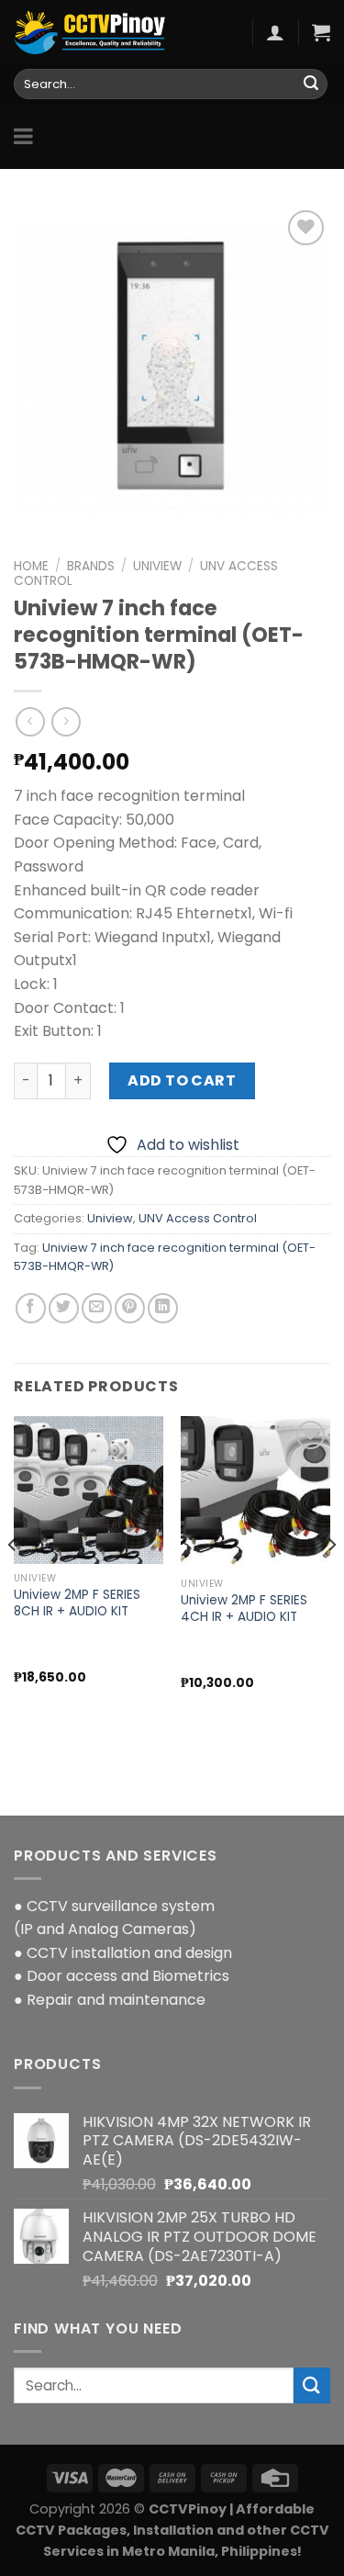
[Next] (331, 1582)
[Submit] (311, 84)
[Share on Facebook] (31, 1308)
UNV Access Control (198, 1218)
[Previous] (13, 1582)
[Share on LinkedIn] (163, 1308)
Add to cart (182, 1080)
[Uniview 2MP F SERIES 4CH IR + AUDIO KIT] (255, 1493)
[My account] (275, 32)
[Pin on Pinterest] (130, 1308)
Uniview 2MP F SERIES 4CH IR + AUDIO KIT (244, 1609)
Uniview (157, 566)
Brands (91, 566)
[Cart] (321, 32)
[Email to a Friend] (97, 1308)
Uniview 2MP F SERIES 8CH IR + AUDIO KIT (77, 1603)
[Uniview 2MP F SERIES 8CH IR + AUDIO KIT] (89, 1490)
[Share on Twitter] (64, 1308)
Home (31, 566)
